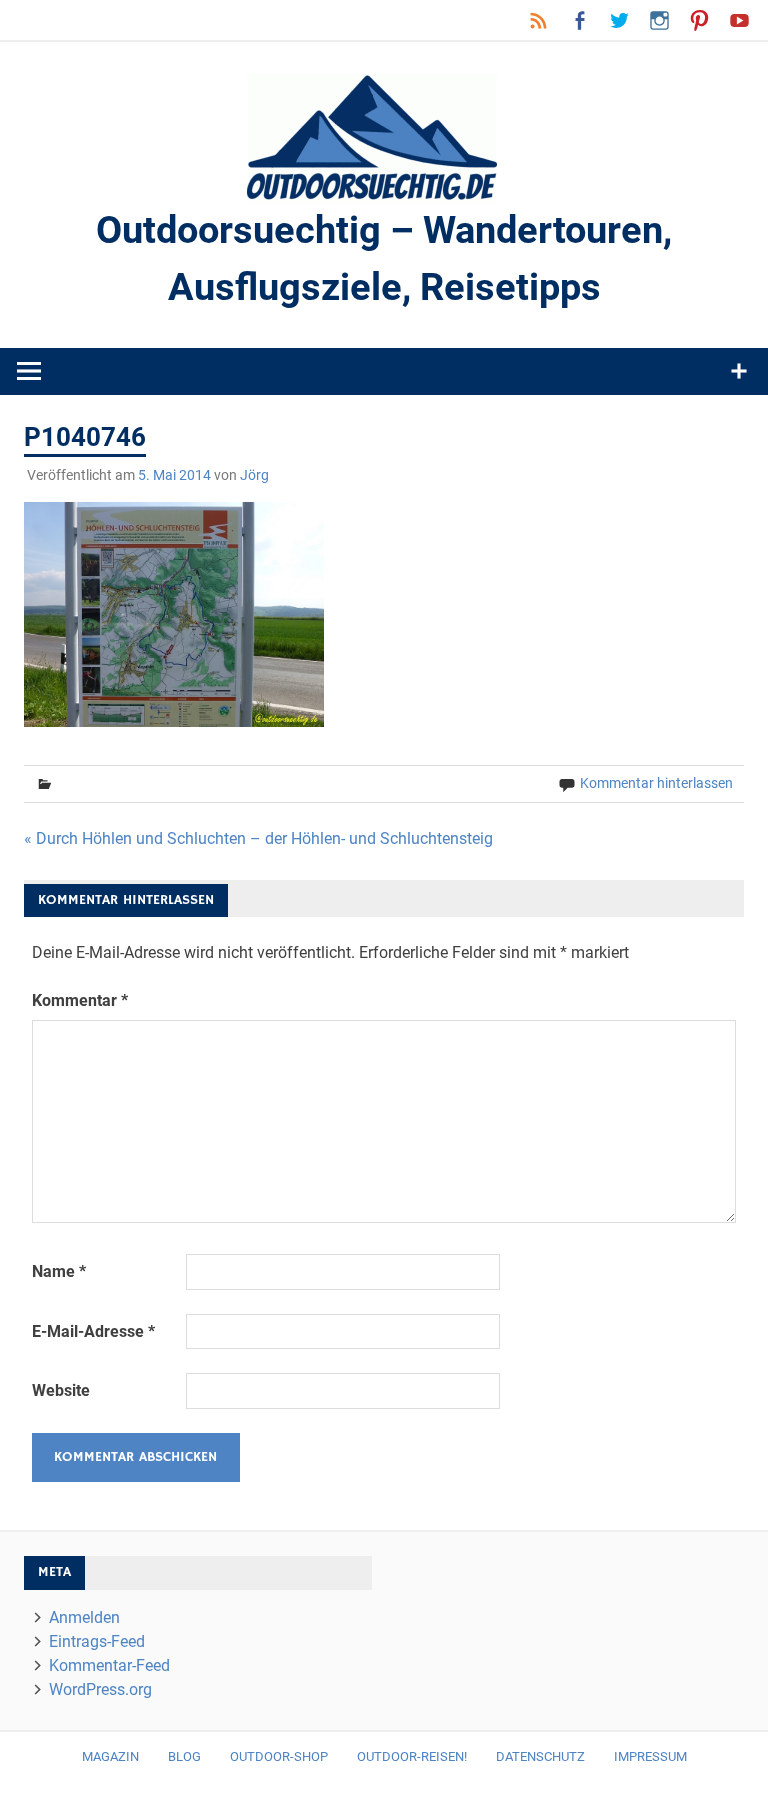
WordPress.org (100, 1689)
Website (61, 1390)
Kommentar (80, 1000)
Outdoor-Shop (279, 1756)
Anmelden (84, 1617)
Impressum (650, 1756)
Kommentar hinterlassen (656, 783)
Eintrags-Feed (97, 1641)
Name (59, 1271)
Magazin (110, 1756)
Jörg (254, 475)
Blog (184, 1756)
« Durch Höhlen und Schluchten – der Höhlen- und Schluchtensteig (258, 838)
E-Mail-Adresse (93, 1331)
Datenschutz (540, 1756)
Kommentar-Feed (109, 1665)
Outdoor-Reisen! (412, 1756)
